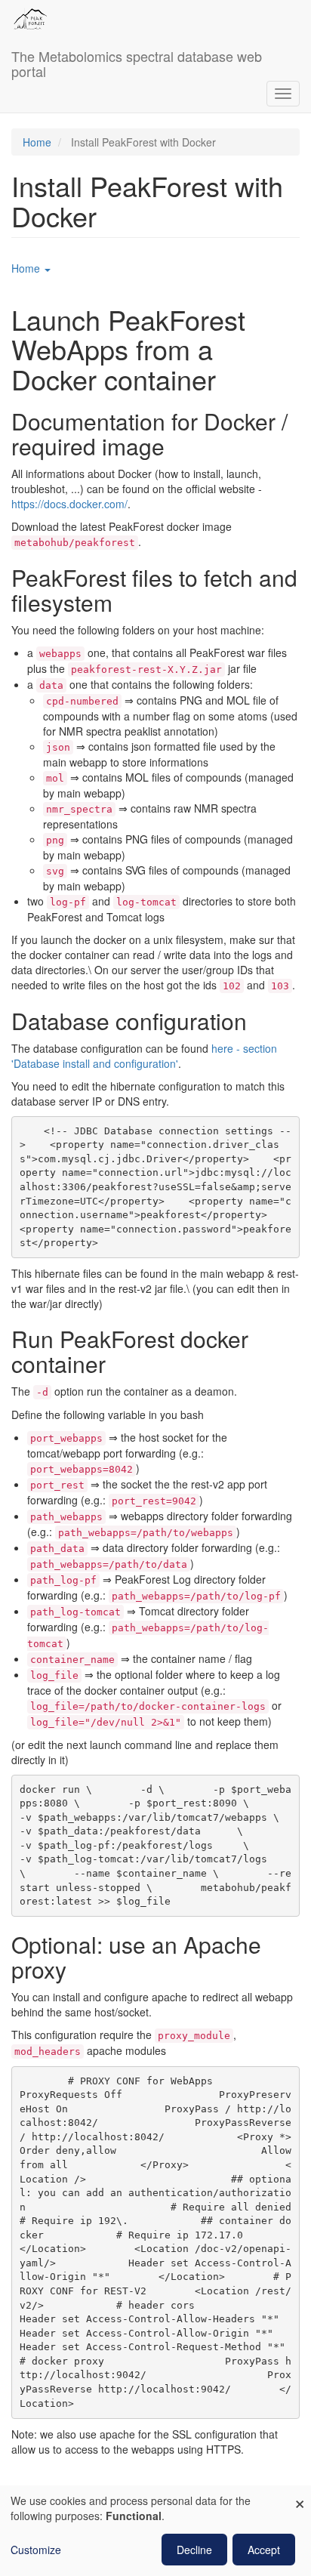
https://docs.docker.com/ (69, 504)
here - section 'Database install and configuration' (144, 1056)
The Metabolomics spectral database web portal (137, 60)
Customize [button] (36, 2550)
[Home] (30, 19)
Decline (194, 2550)
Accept (264, 2550)
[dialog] (155, 2531)
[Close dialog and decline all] (300, 2495)
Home (37, 142)
